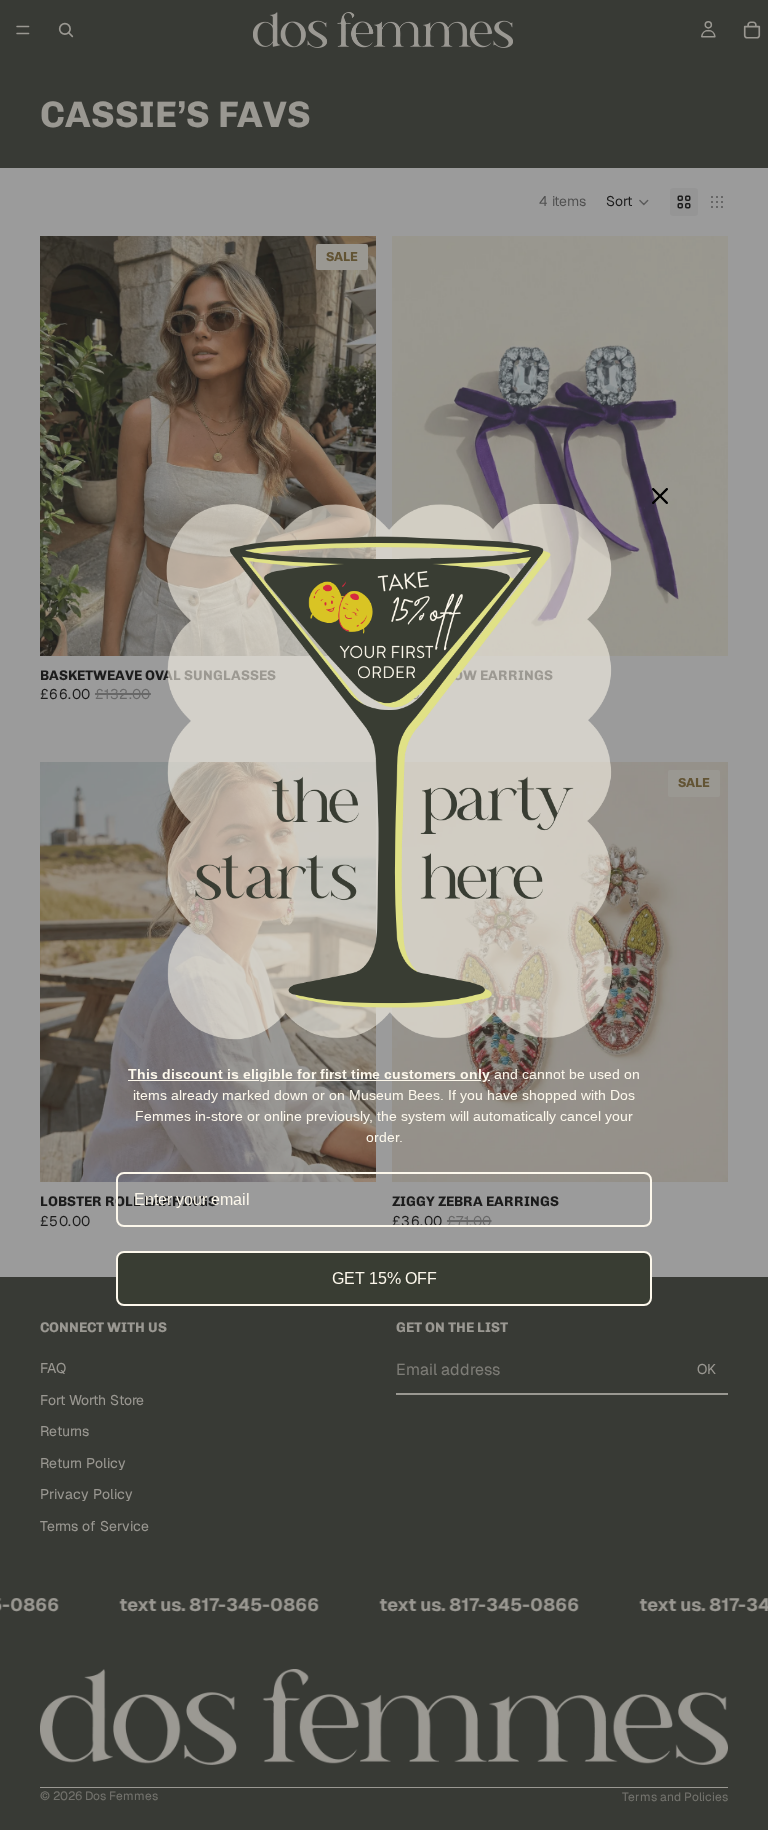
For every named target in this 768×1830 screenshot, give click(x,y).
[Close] (660, 496)
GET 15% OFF (384, 1278)
